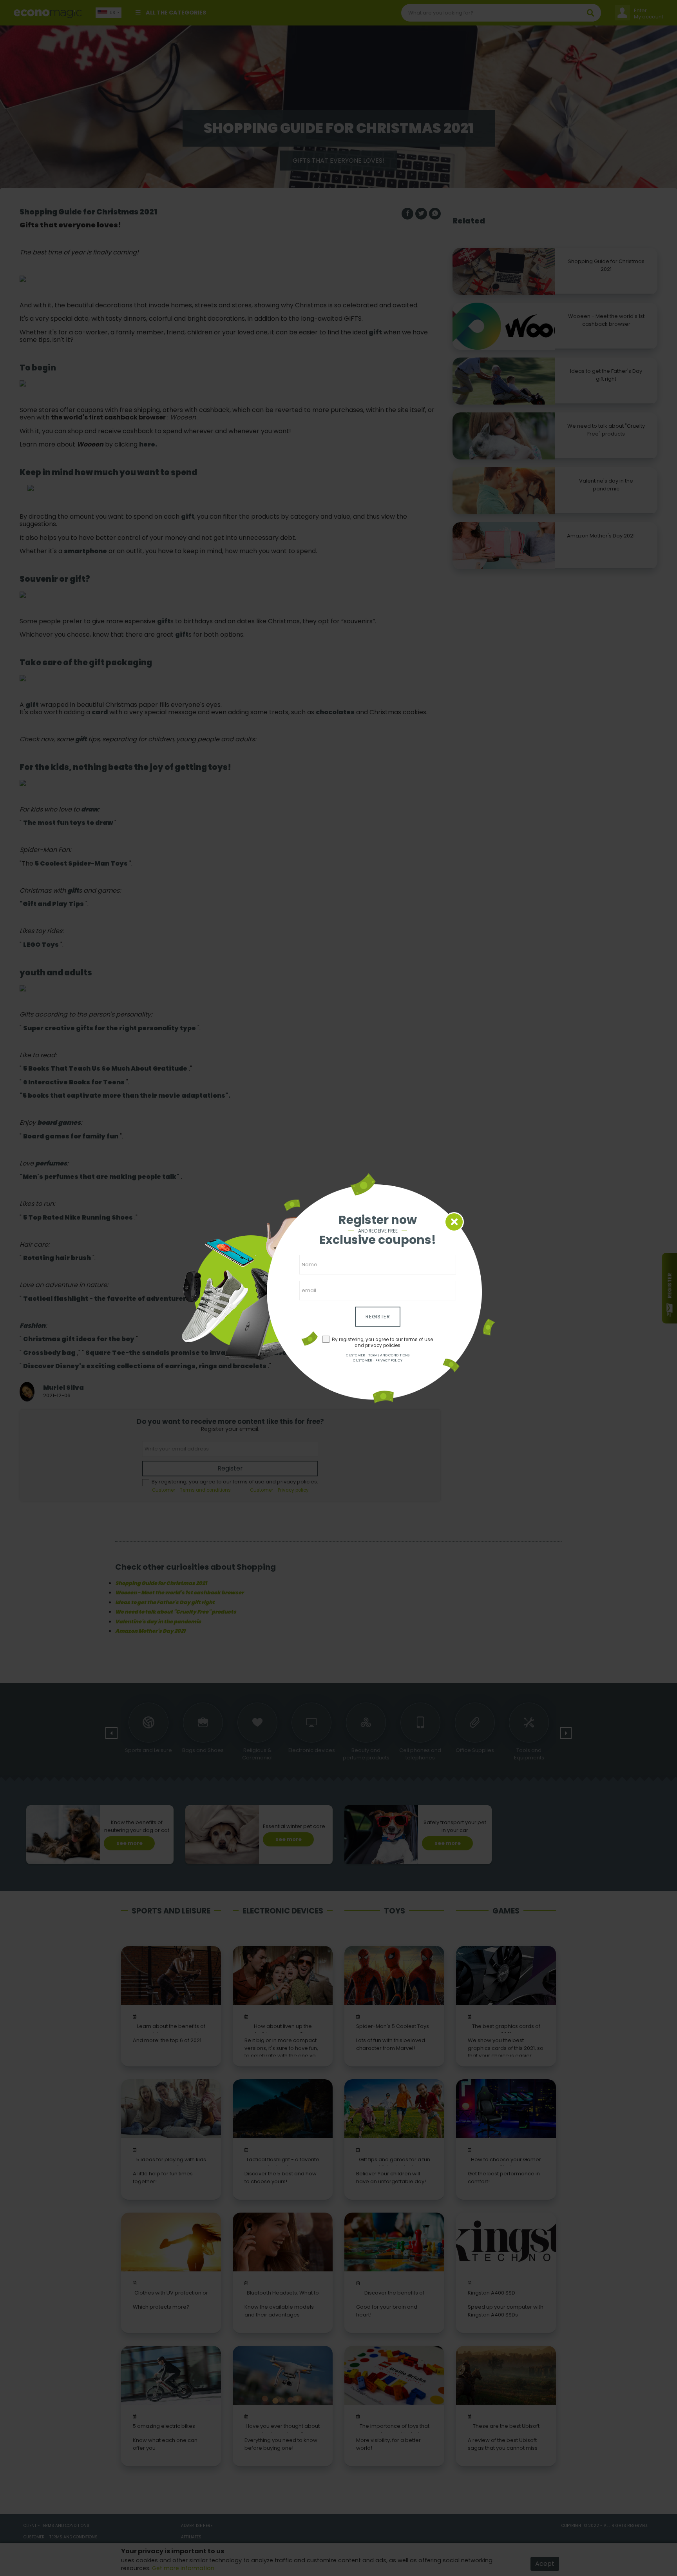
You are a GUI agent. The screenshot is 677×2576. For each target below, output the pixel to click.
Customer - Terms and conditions (378, 1355)
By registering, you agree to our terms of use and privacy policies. (382, 1342)
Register (378, 1317)
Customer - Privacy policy (378, 1360)
